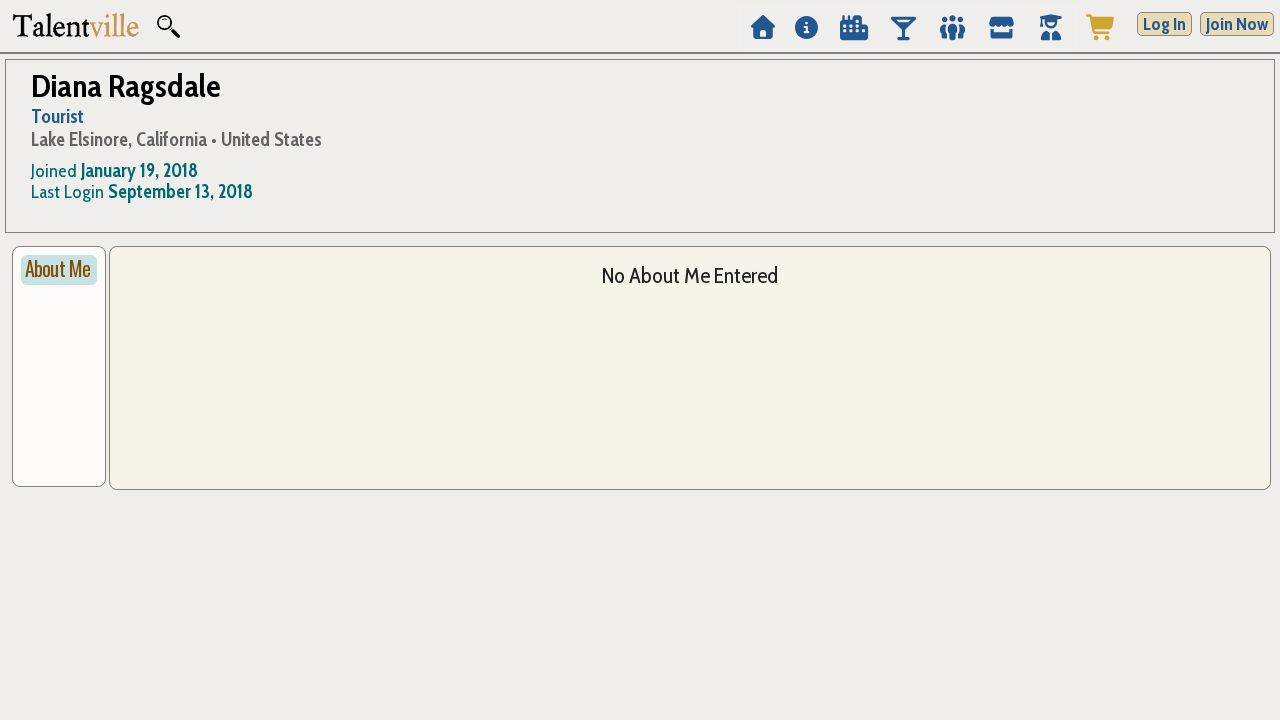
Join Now (1237, 24)
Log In (1164, 24)
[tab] (59, 270)
